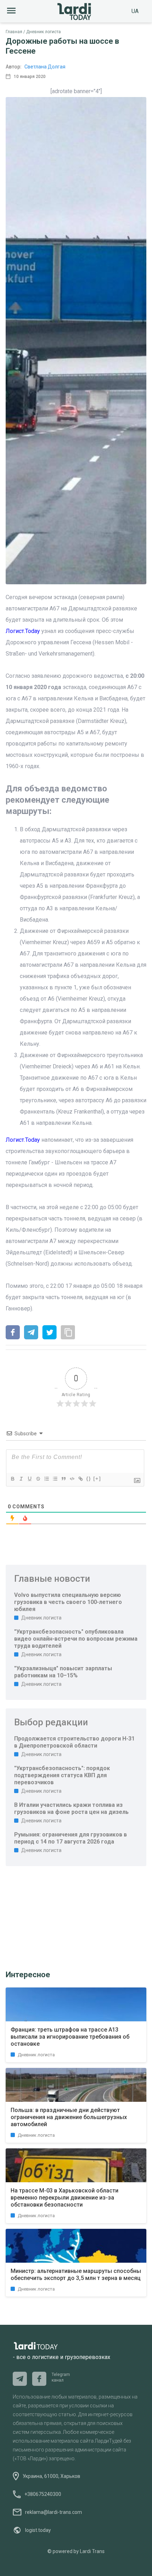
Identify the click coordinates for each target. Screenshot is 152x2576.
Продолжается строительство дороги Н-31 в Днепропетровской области (74, 1742)
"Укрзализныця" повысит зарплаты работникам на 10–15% (63, 1672)
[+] (97, 1479)
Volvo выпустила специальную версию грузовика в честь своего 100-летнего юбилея (68, 1602)
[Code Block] (72, 1479)
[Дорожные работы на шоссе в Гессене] (13, 1333)
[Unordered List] (55, 1479)
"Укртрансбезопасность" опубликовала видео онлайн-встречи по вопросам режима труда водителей (76, 1639)
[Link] (80, 1479)
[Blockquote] (63, 1479)
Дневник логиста (43, 32)
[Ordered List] (46, 1479)
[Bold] (12, 1479)
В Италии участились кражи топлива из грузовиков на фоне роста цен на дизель (71, 1808)
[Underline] (29, 1479)
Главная (14, 32)
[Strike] (38, 1479)
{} (89, 1479)
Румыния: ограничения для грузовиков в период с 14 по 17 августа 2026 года (71, 1838)
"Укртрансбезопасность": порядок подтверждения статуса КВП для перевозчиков (62, 1775)
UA (135, 11)
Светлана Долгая (45, 67)
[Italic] (21, 1479)
